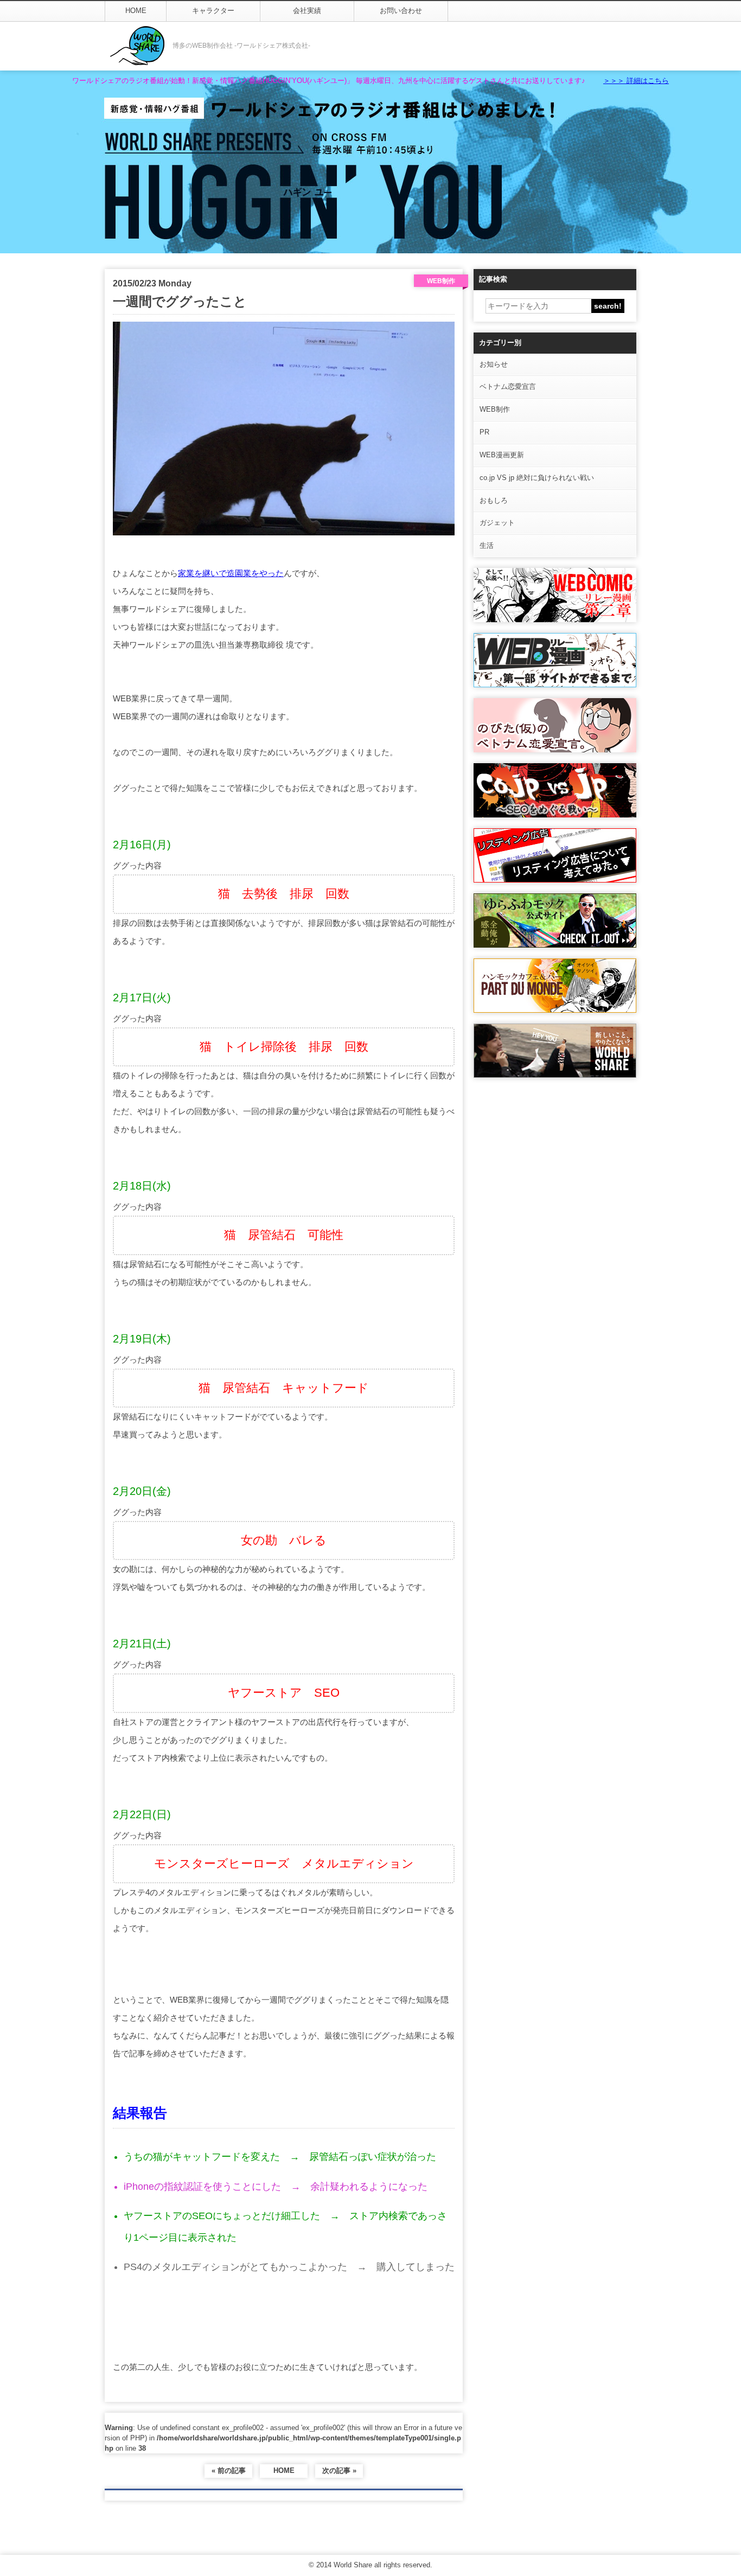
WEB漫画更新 (502, 455)
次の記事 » (339, 2470)
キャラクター (213, 11)
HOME (136, 11)
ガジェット (497, 523)
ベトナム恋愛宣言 (508, 386)
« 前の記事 (229, 2470)
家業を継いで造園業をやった (231, 573)
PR (484, 432)
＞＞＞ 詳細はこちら (636, 81)
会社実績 (307, 11)
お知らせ (494, 364)
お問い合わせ (401, 11)
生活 (487, 545)
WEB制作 (495, 409)
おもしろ (494, 500)
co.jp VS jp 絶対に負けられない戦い (537, 478)
